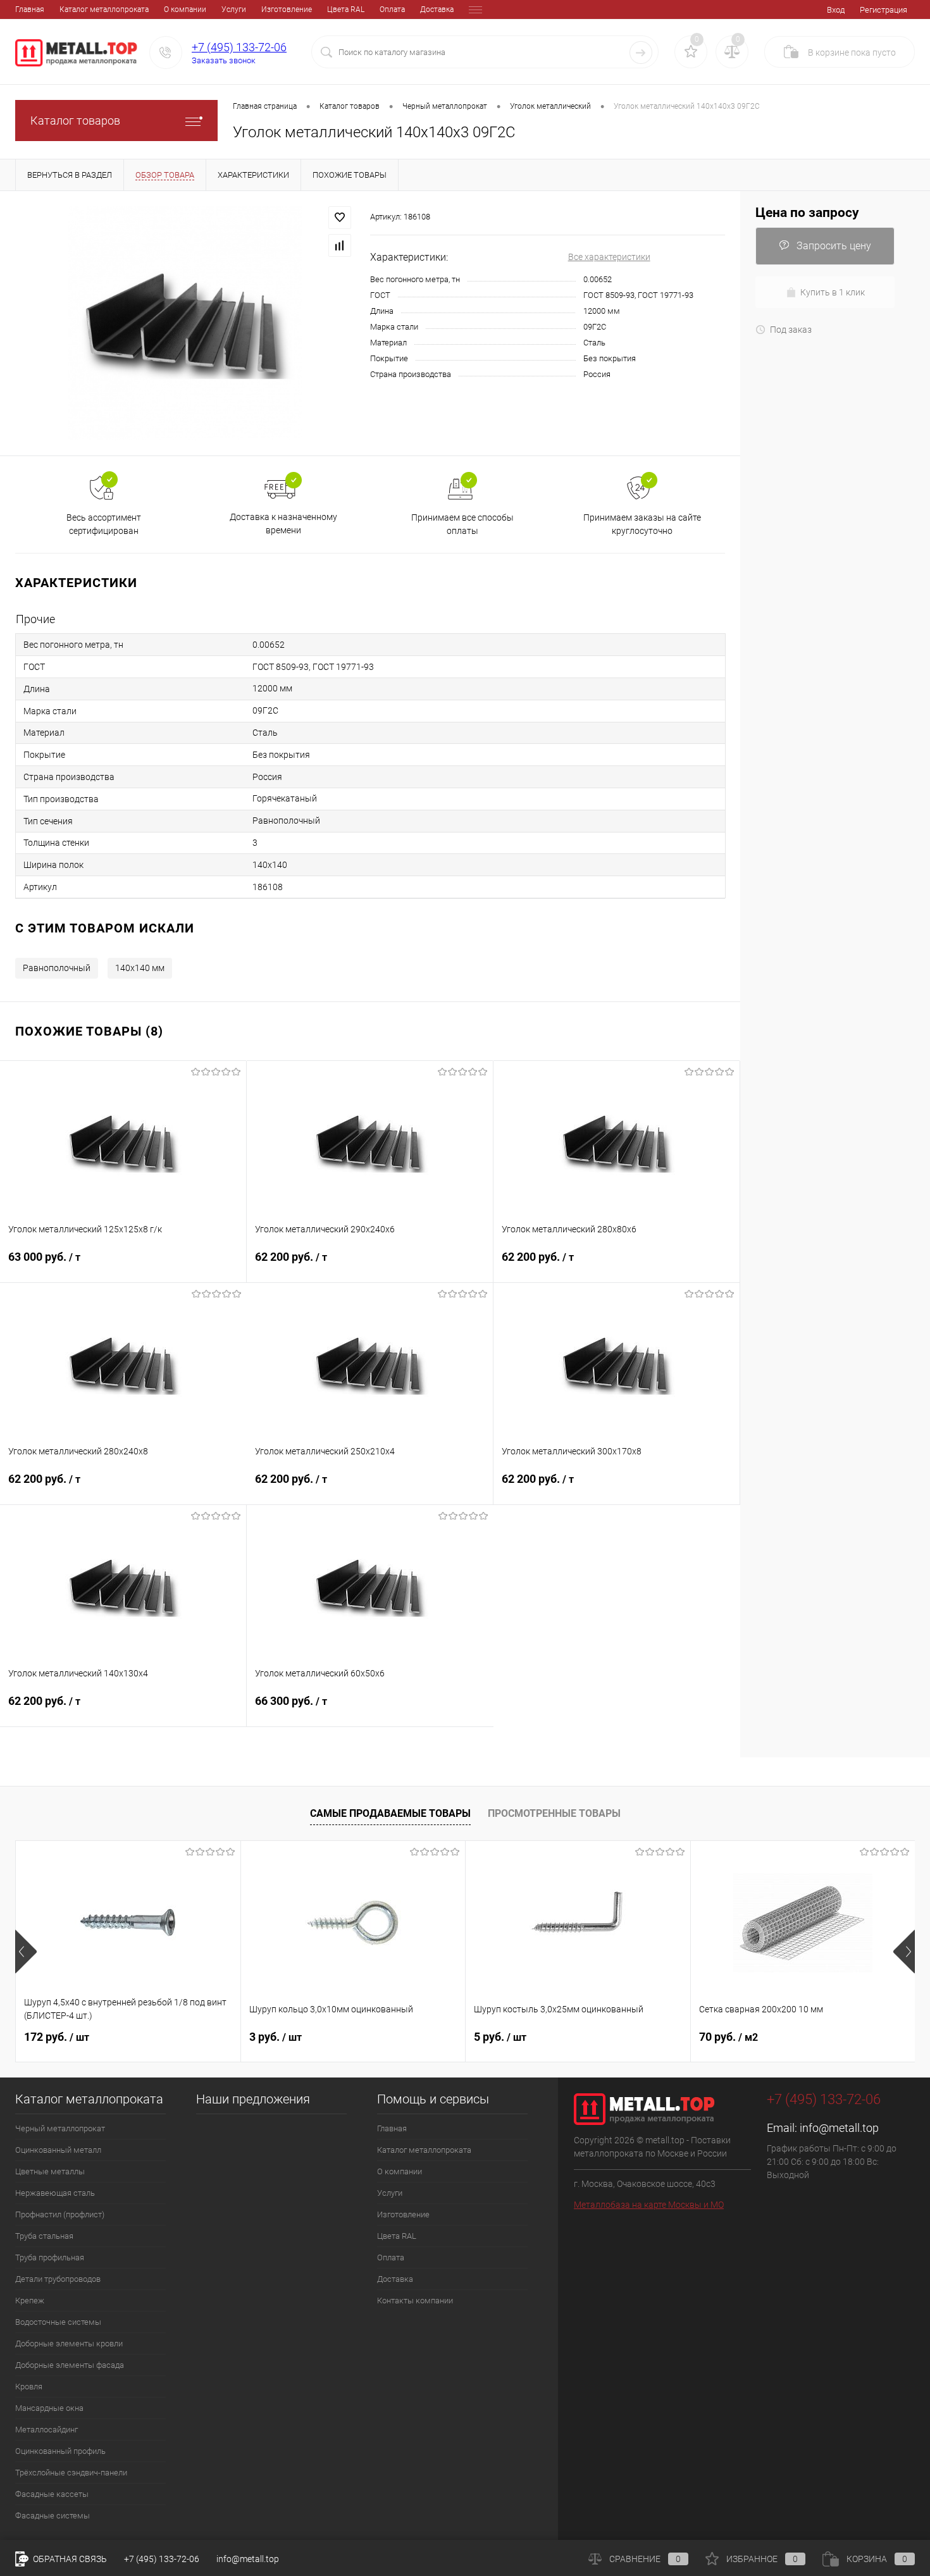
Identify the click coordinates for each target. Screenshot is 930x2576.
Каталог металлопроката (104, 9)
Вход (836, 10)
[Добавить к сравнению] (340, 245)
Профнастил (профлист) (60, 2214)
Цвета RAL (346, 9)
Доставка (437, 9)
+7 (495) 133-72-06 (239, 47)
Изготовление (287, 9)
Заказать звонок (224, 60)
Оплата (392, 9)
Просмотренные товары (554, 1813)
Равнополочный (57, 968)
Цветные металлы (50, 2171)
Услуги (234, 9)
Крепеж (30, 2300)
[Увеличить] (185, 323)
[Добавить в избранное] (340, 218)
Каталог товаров (75, 121)
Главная (30, 9)
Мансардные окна (49, 2408)
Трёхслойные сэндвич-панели (71, 2473)
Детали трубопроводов (58, 2279)
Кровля (29, 2387)
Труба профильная (50, 2257)
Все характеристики (609, 257)
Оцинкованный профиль (60, 2451)
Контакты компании (415, 2300)
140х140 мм (140, 968)
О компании (185, 9)
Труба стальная (44, 2236)
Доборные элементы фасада (70, 2365)
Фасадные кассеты (52, 2494)
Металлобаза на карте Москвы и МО (649, 2205)
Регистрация (883, 10)
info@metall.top (839, 2128)
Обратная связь (69, 2559)
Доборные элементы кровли (69, 2344)
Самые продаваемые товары (390, 1813)
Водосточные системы (58, 2322)
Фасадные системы (53, 2516)
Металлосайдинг (46, 2430)
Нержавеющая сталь (55, 2193)
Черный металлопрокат (60, 2128)
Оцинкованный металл (58, 2150)
